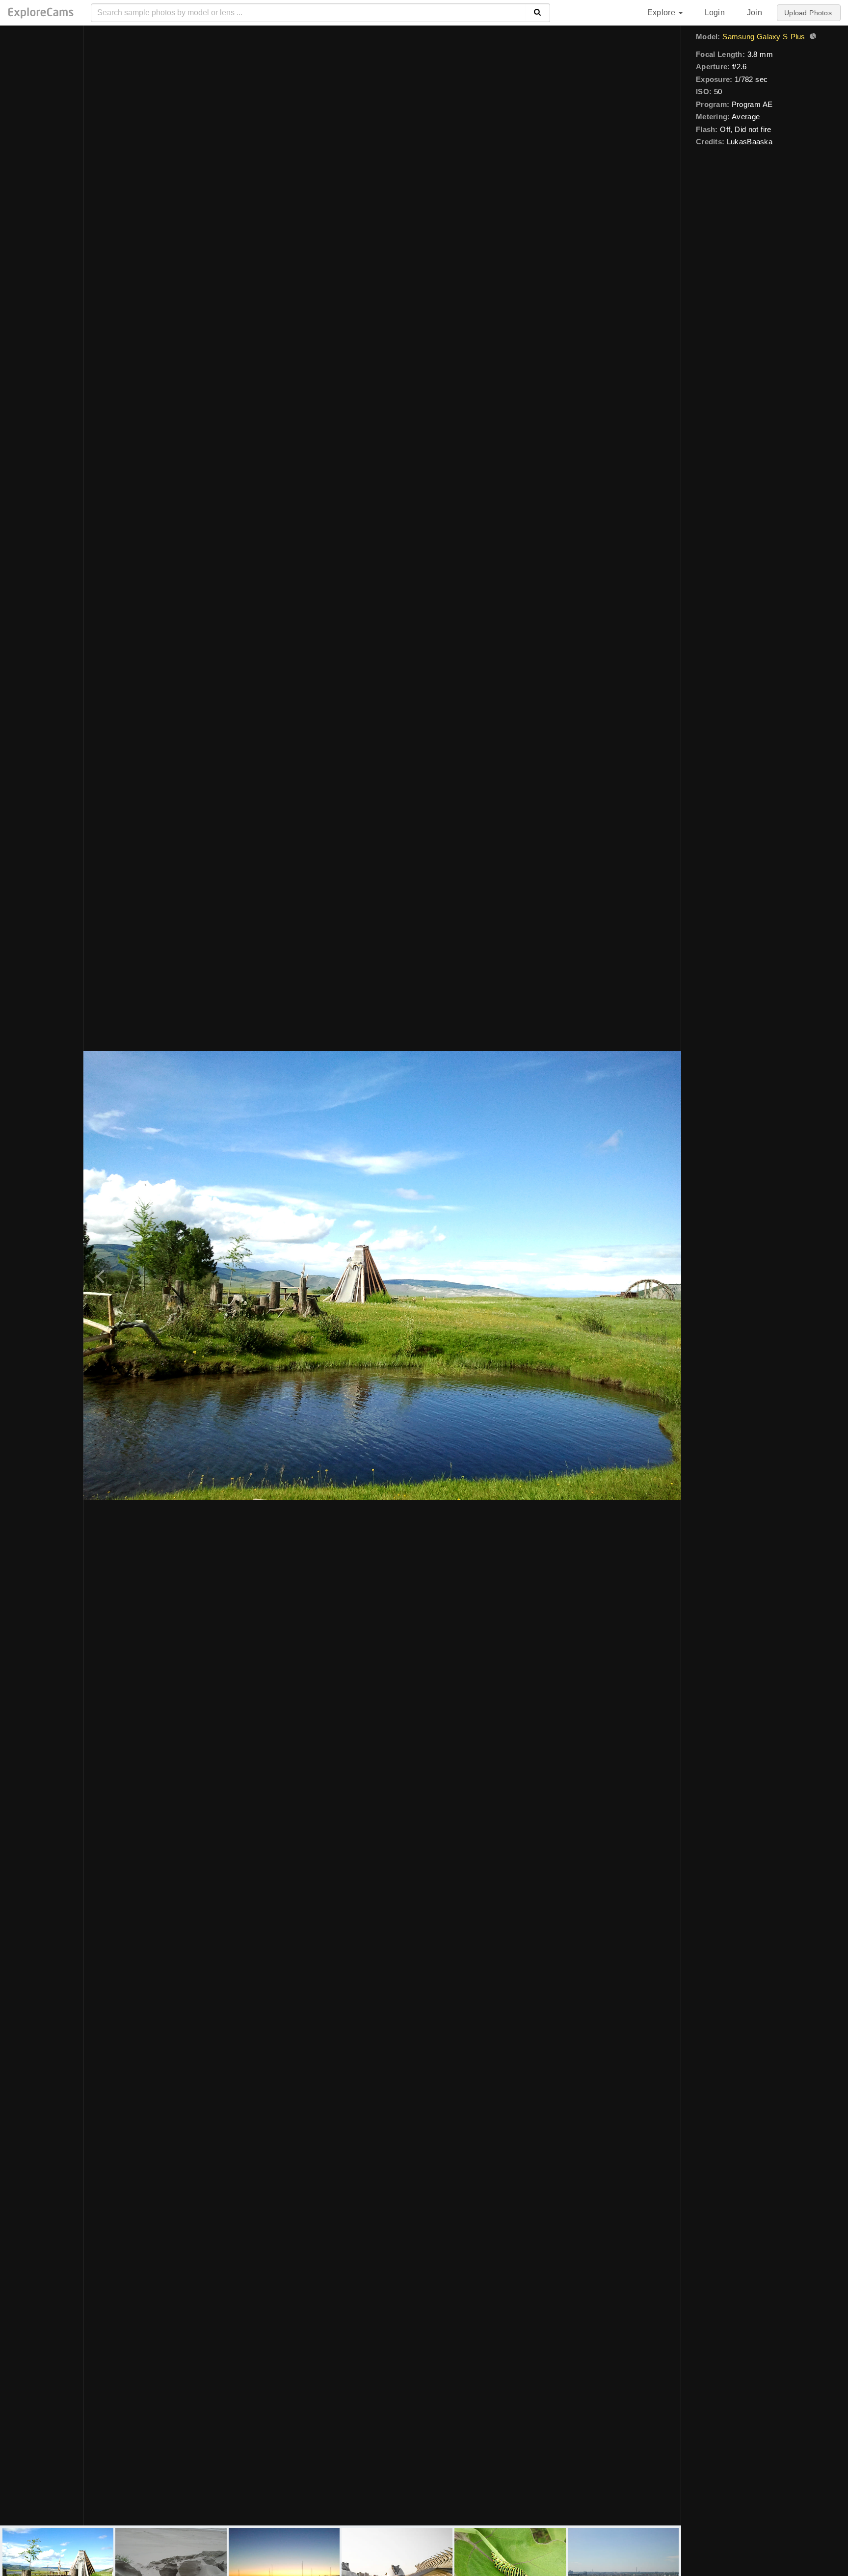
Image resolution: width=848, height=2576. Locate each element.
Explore (662, 13)
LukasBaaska (750, 142)
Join (755, 13)
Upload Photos (808, 13)
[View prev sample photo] (102, 1275)
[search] (538, 13)
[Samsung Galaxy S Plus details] (812, 37)
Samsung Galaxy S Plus (764, 37)
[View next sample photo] (663, 1275)
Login (715, 13)
